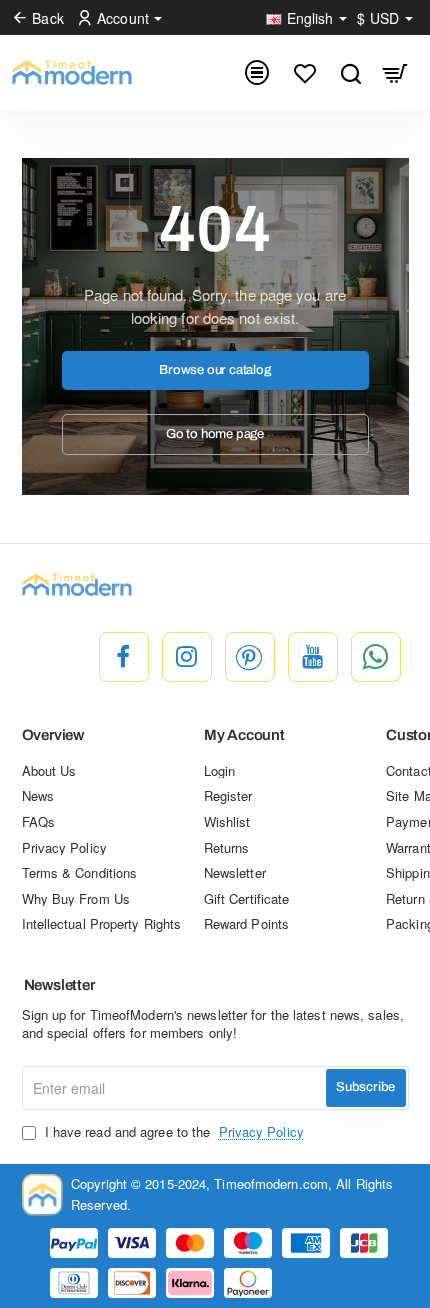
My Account (244, 735)
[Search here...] (350, 72)
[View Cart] (395, 72)
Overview (53, 735)
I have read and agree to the (172, 1132)
